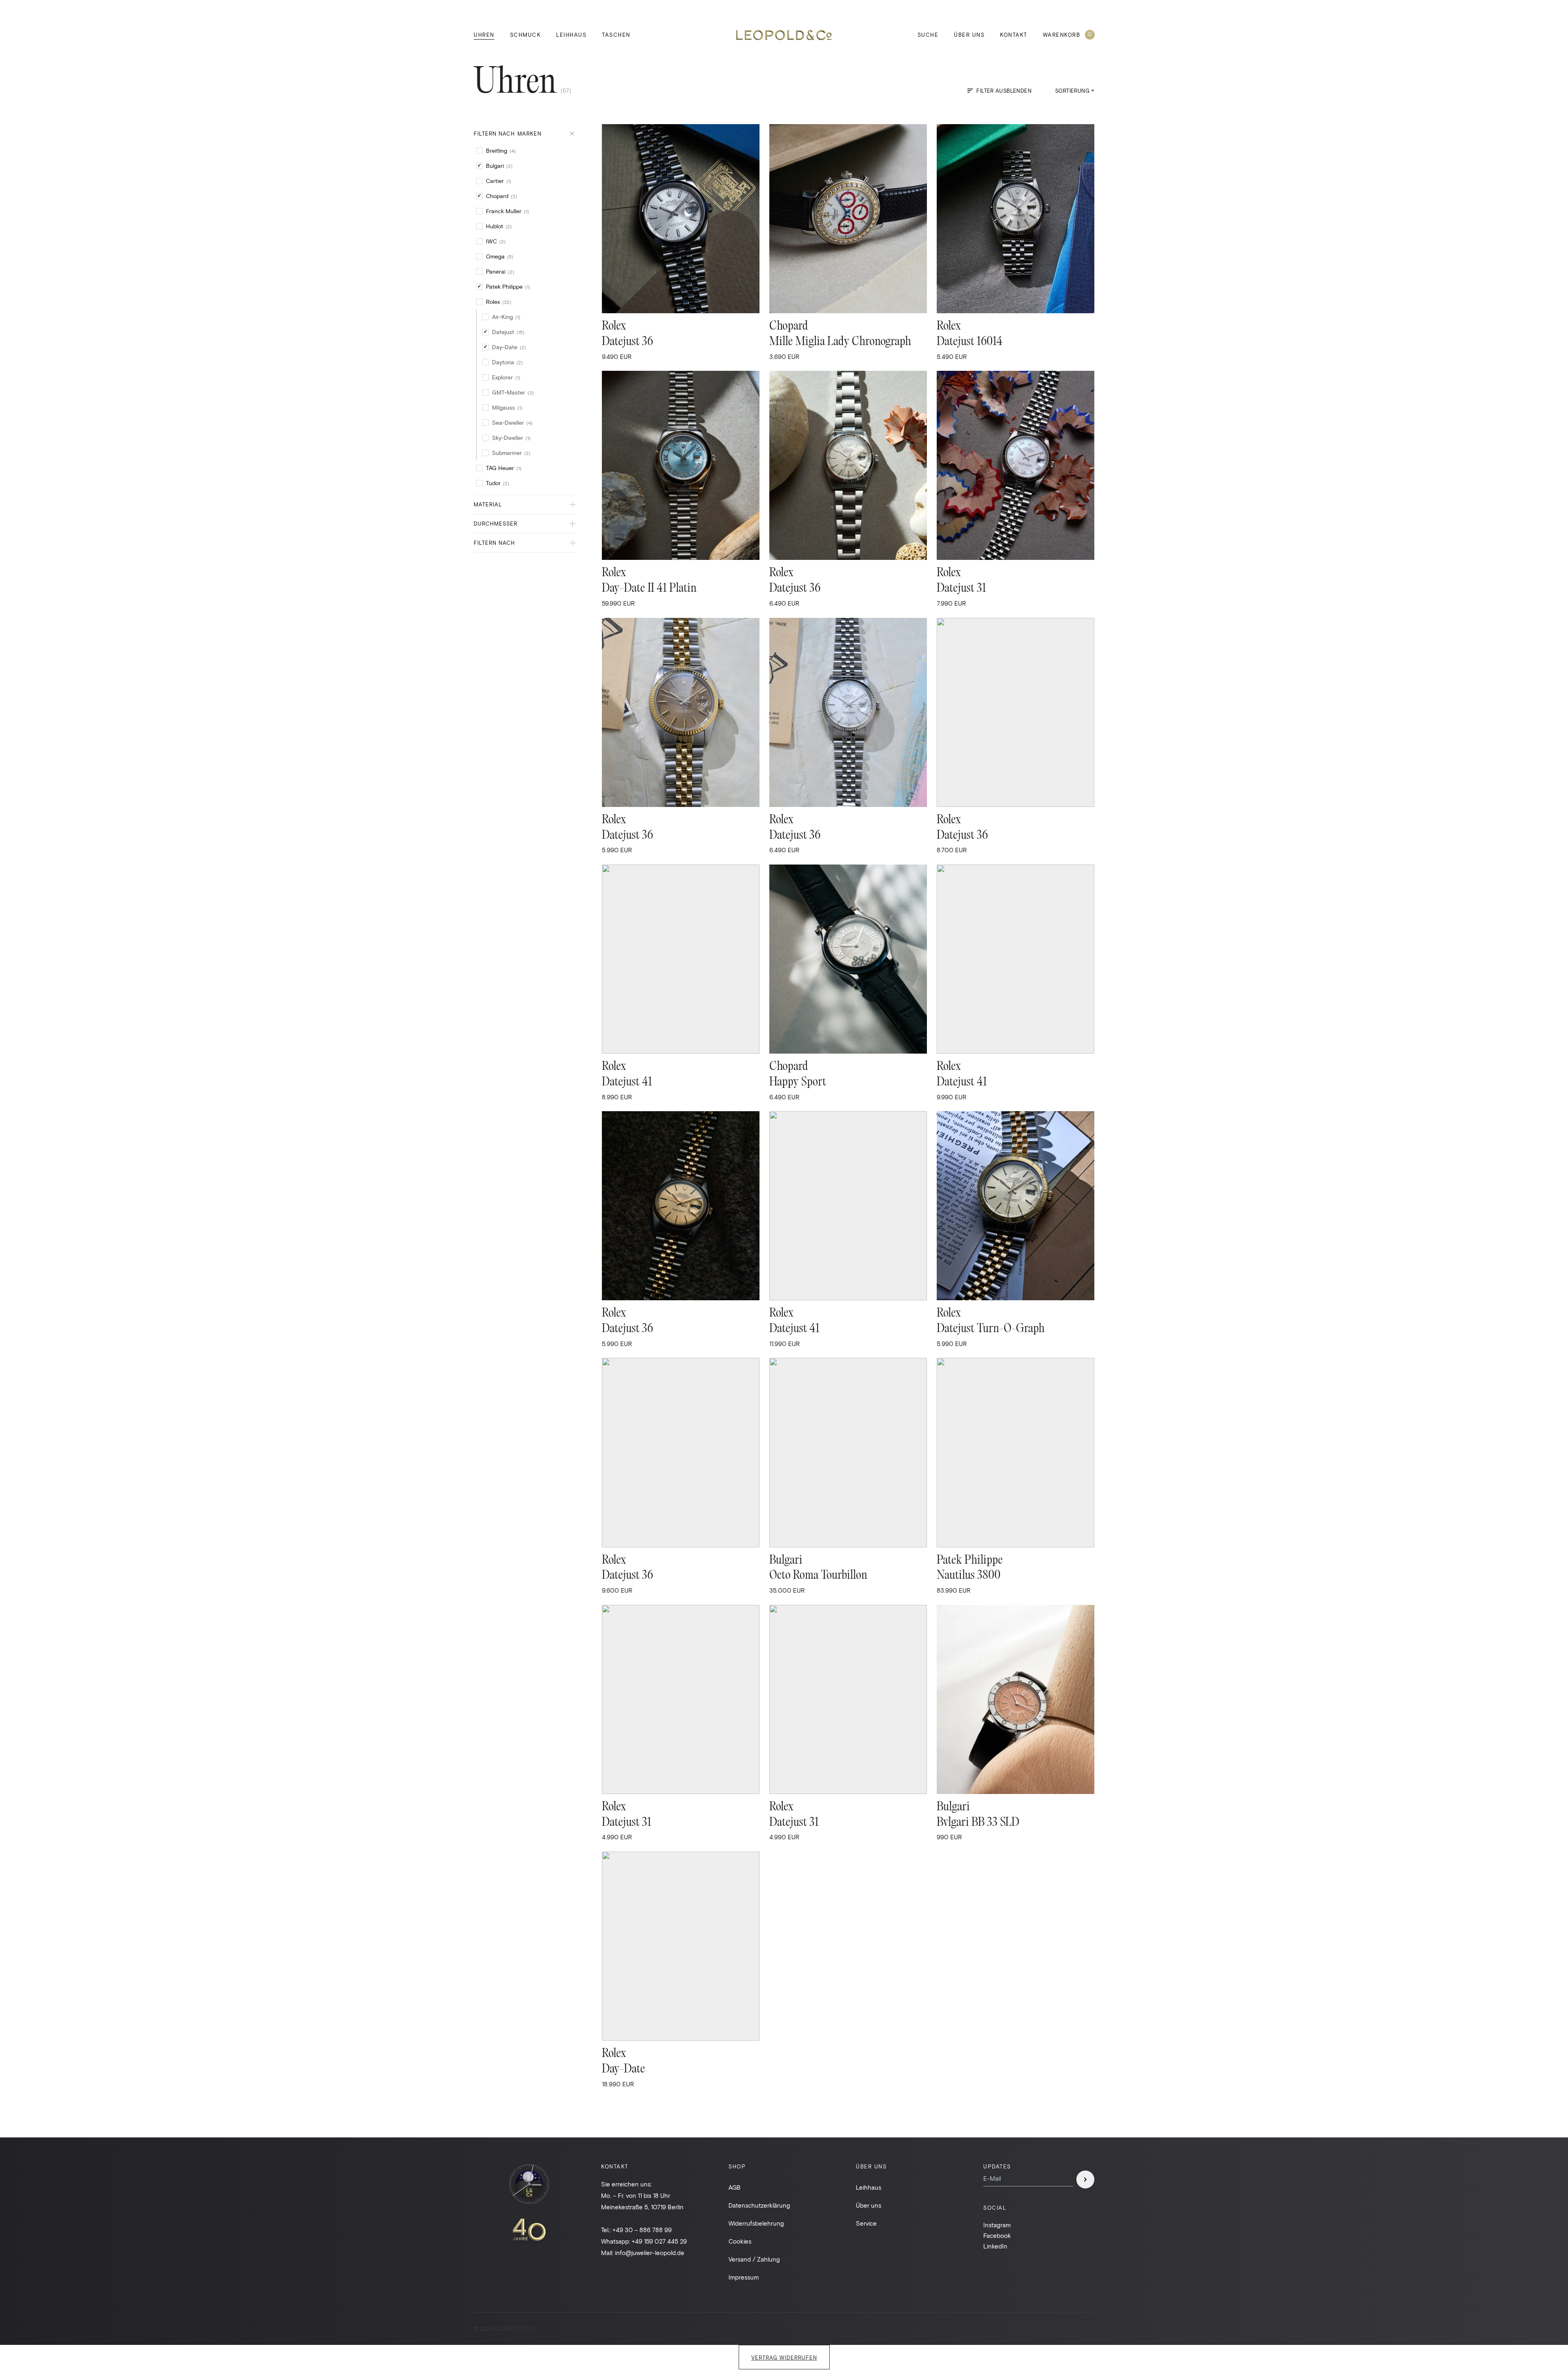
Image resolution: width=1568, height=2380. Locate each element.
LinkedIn (995, 2246)
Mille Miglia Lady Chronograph (840, 342)
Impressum (744, 2277)
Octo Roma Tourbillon (818, 1576)
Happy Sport (798, 1082)
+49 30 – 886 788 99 (642, 2230)
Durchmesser (496, 524)
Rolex (614, 326)
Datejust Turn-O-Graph (991, 1329)
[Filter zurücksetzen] (572, 134)
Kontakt (1014, 35)
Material (488, 504)
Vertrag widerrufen (784, 2358)
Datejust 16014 (970, 342)
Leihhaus (571, 35)
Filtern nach (494, 543)
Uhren (484, 35)
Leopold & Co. (784, 35)
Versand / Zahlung (754, 2259)
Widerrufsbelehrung (756, 2223)
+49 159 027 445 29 (659, 2241)
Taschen (616, 35)
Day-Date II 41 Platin (649, 589)
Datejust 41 (627, 1082)
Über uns (969, 35)
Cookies (740, 2241)
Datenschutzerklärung (759, 2205)
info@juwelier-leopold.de (650, 2253)
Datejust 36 (627, 342)
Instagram (997, 2225)
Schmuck (526, 35)
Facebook (997, 2235)
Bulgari (786, 1561)
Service (866, 2223)
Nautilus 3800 (969, 1576)
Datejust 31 (961, 589)
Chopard (789, 326)
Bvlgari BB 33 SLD (978, 1823)
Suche (928, 35)
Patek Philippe (970, 1561)
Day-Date (624, 2069)
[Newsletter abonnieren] (1085, 2179)
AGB (735, 2187)
